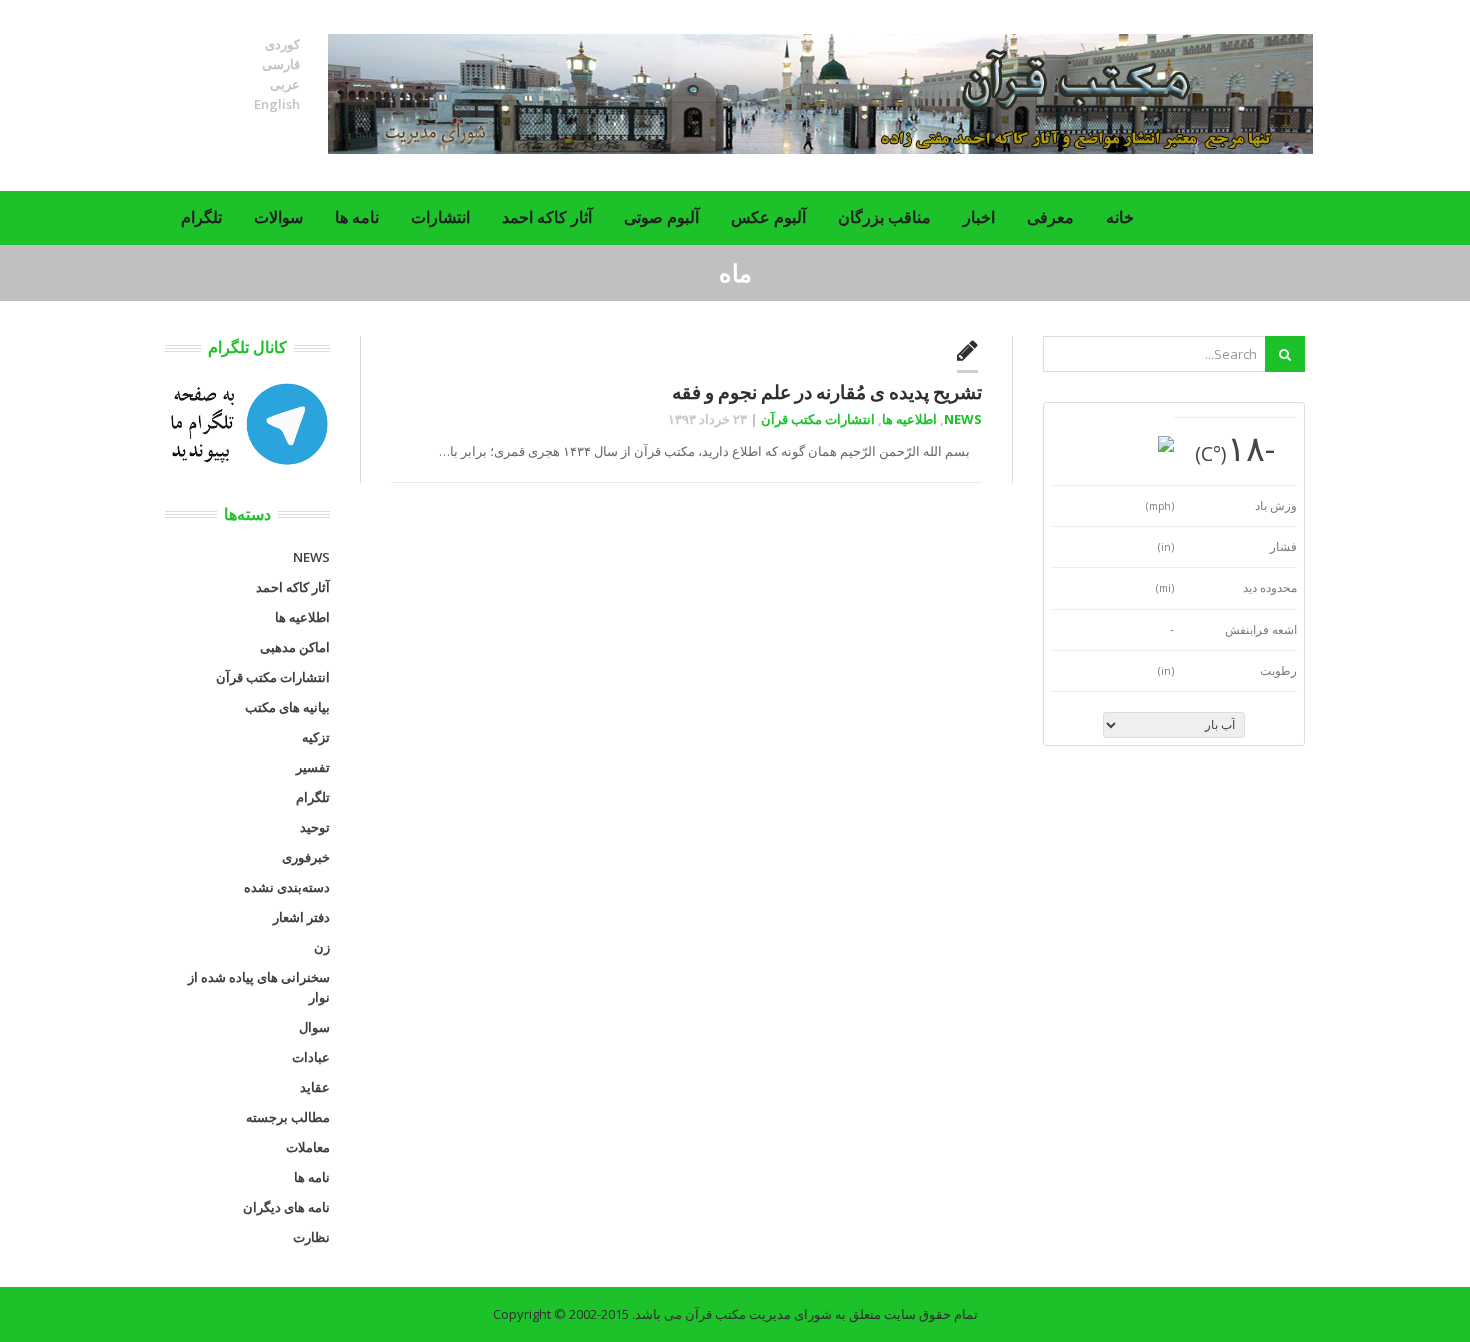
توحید (315, 827)
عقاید (315, 1087)
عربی (285, 84)
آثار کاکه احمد (547, 217)
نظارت (311, 1237)
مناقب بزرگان (884, 217)
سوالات (278, 217)
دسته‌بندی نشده (287, 887)
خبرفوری (306, 857)
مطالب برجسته (288, 1117)
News (963, 419)
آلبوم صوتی (661, 217)
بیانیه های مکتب (287, 707)
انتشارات (440, 217)
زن (322, 947)
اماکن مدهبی (295, 647)
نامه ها (357, 217)
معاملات (308, 1147)
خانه (1120, 217)
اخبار (979, 217)
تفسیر (313, 767)
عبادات (311, 1057)
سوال (314, 1027)
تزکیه (316, 737)
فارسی (281, 64)
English (277, 104)
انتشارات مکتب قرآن (818, 419)
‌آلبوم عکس (768, 217)
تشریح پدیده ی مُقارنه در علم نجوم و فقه (827, 392)
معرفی (1050, 217)
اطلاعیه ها (909, 419)
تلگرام (201, 217)
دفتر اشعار (301, 917)
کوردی (282, 44)
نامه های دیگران (286, 1207)
